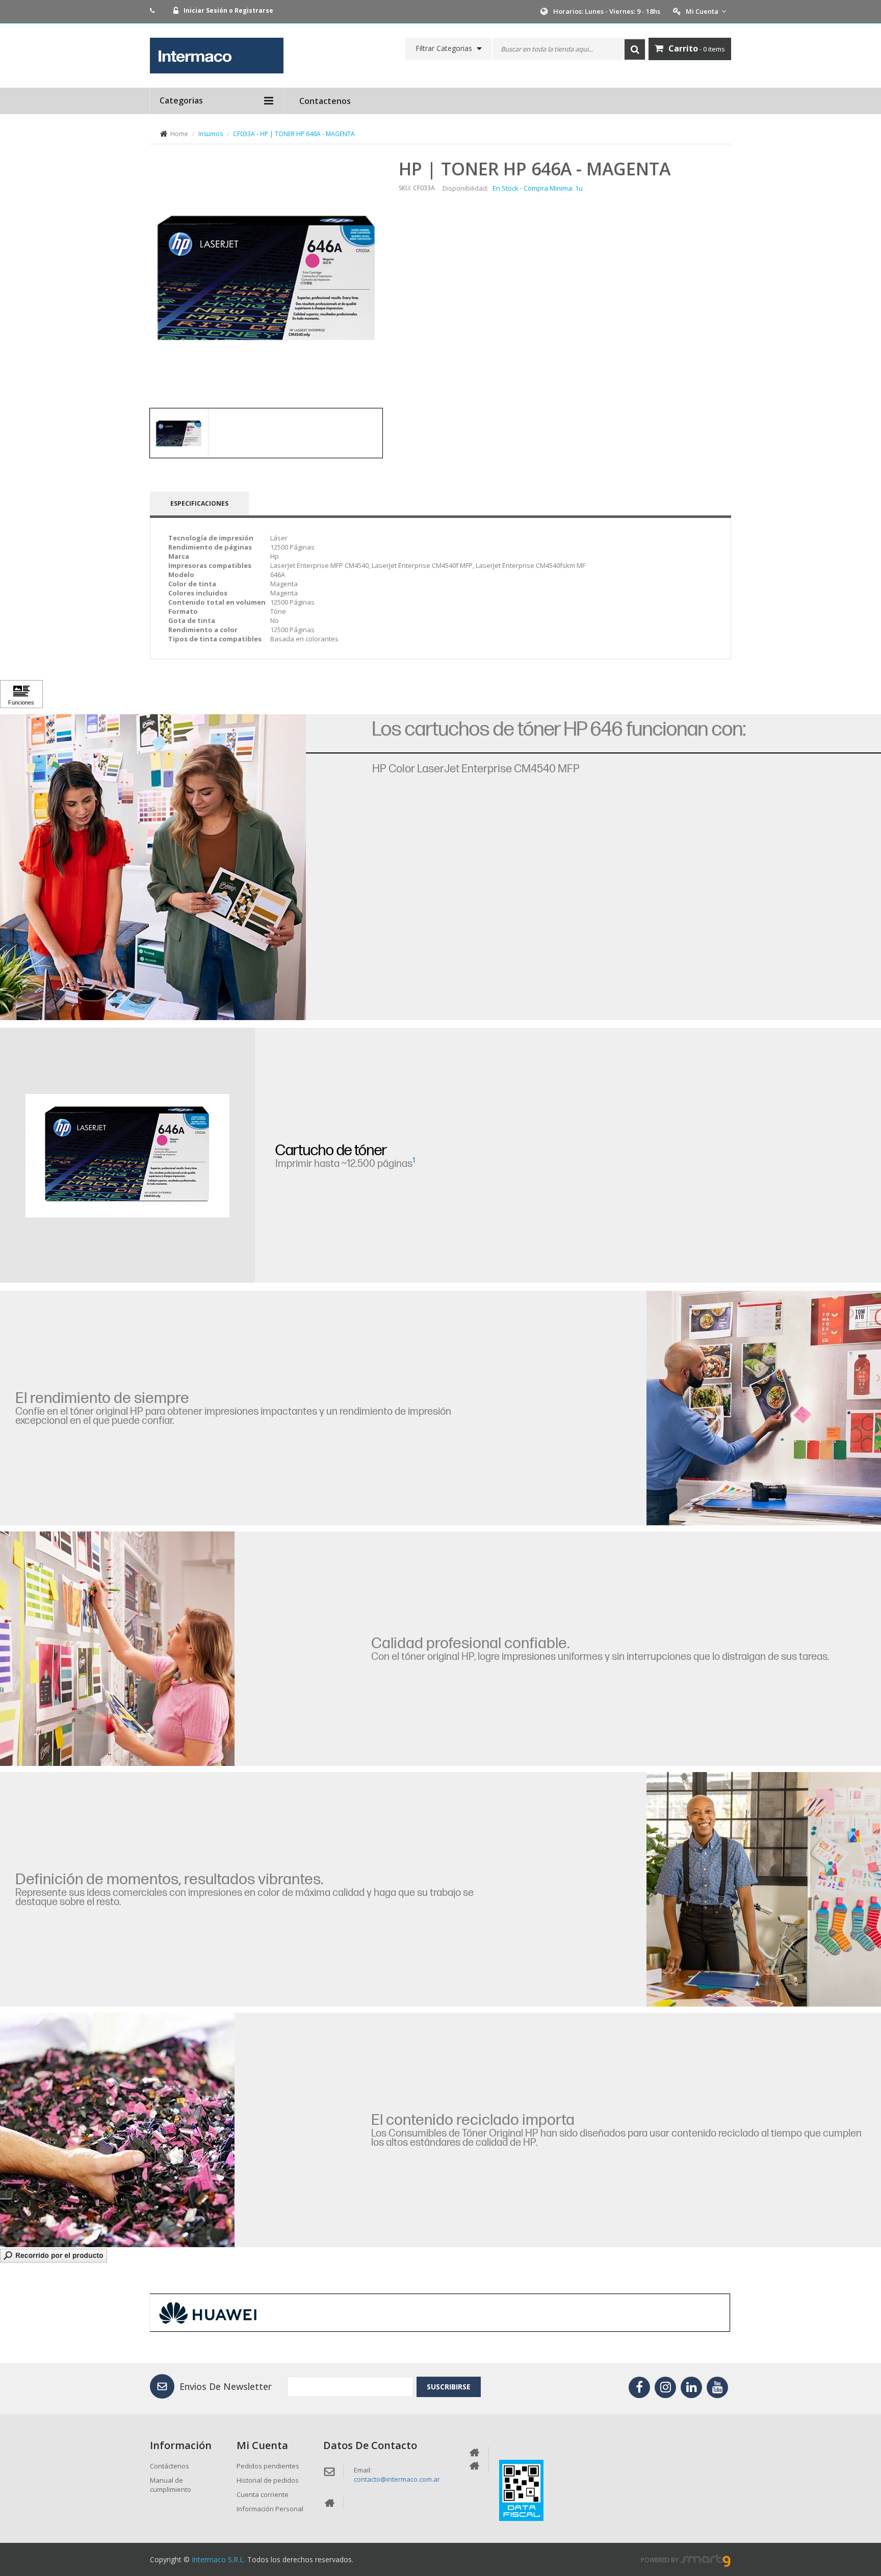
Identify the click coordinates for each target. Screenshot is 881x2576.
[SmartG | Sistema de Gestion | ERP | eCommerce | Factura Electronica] (706, 2560)
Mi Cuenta (702, 11)
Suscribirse (449, 2387)
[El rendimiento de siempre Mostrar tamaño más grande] (764, 1408)
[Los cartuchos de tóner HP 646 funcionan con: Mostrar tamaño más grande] (153, 867)
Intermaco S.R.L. (218, 2559)
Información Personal (270, 2509)
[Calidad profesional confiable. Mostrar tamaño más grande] (117, 1649)
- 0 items (697, 48)
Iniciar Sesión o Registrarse (228, 10)
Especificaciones (199, 503)
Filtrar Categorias (444, 48)
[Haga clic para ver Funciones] (21, 694)
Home (179, 134)
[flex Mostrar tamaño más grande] (117, 2130)
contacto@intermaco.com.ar (397, 2479)
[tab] (179, 433)
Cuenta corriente (263, 2494)
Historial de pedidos (268, 2480)
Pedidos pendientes (268, 2466)
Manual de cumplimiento (171, 2485)
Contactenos (325, 101)
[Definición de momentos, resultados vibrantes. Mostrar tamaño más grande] (764, 1889)
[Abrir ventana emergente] (54, 2255)
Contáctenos (170, 2466)
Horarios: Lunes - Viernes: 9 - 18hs (607, 11)
